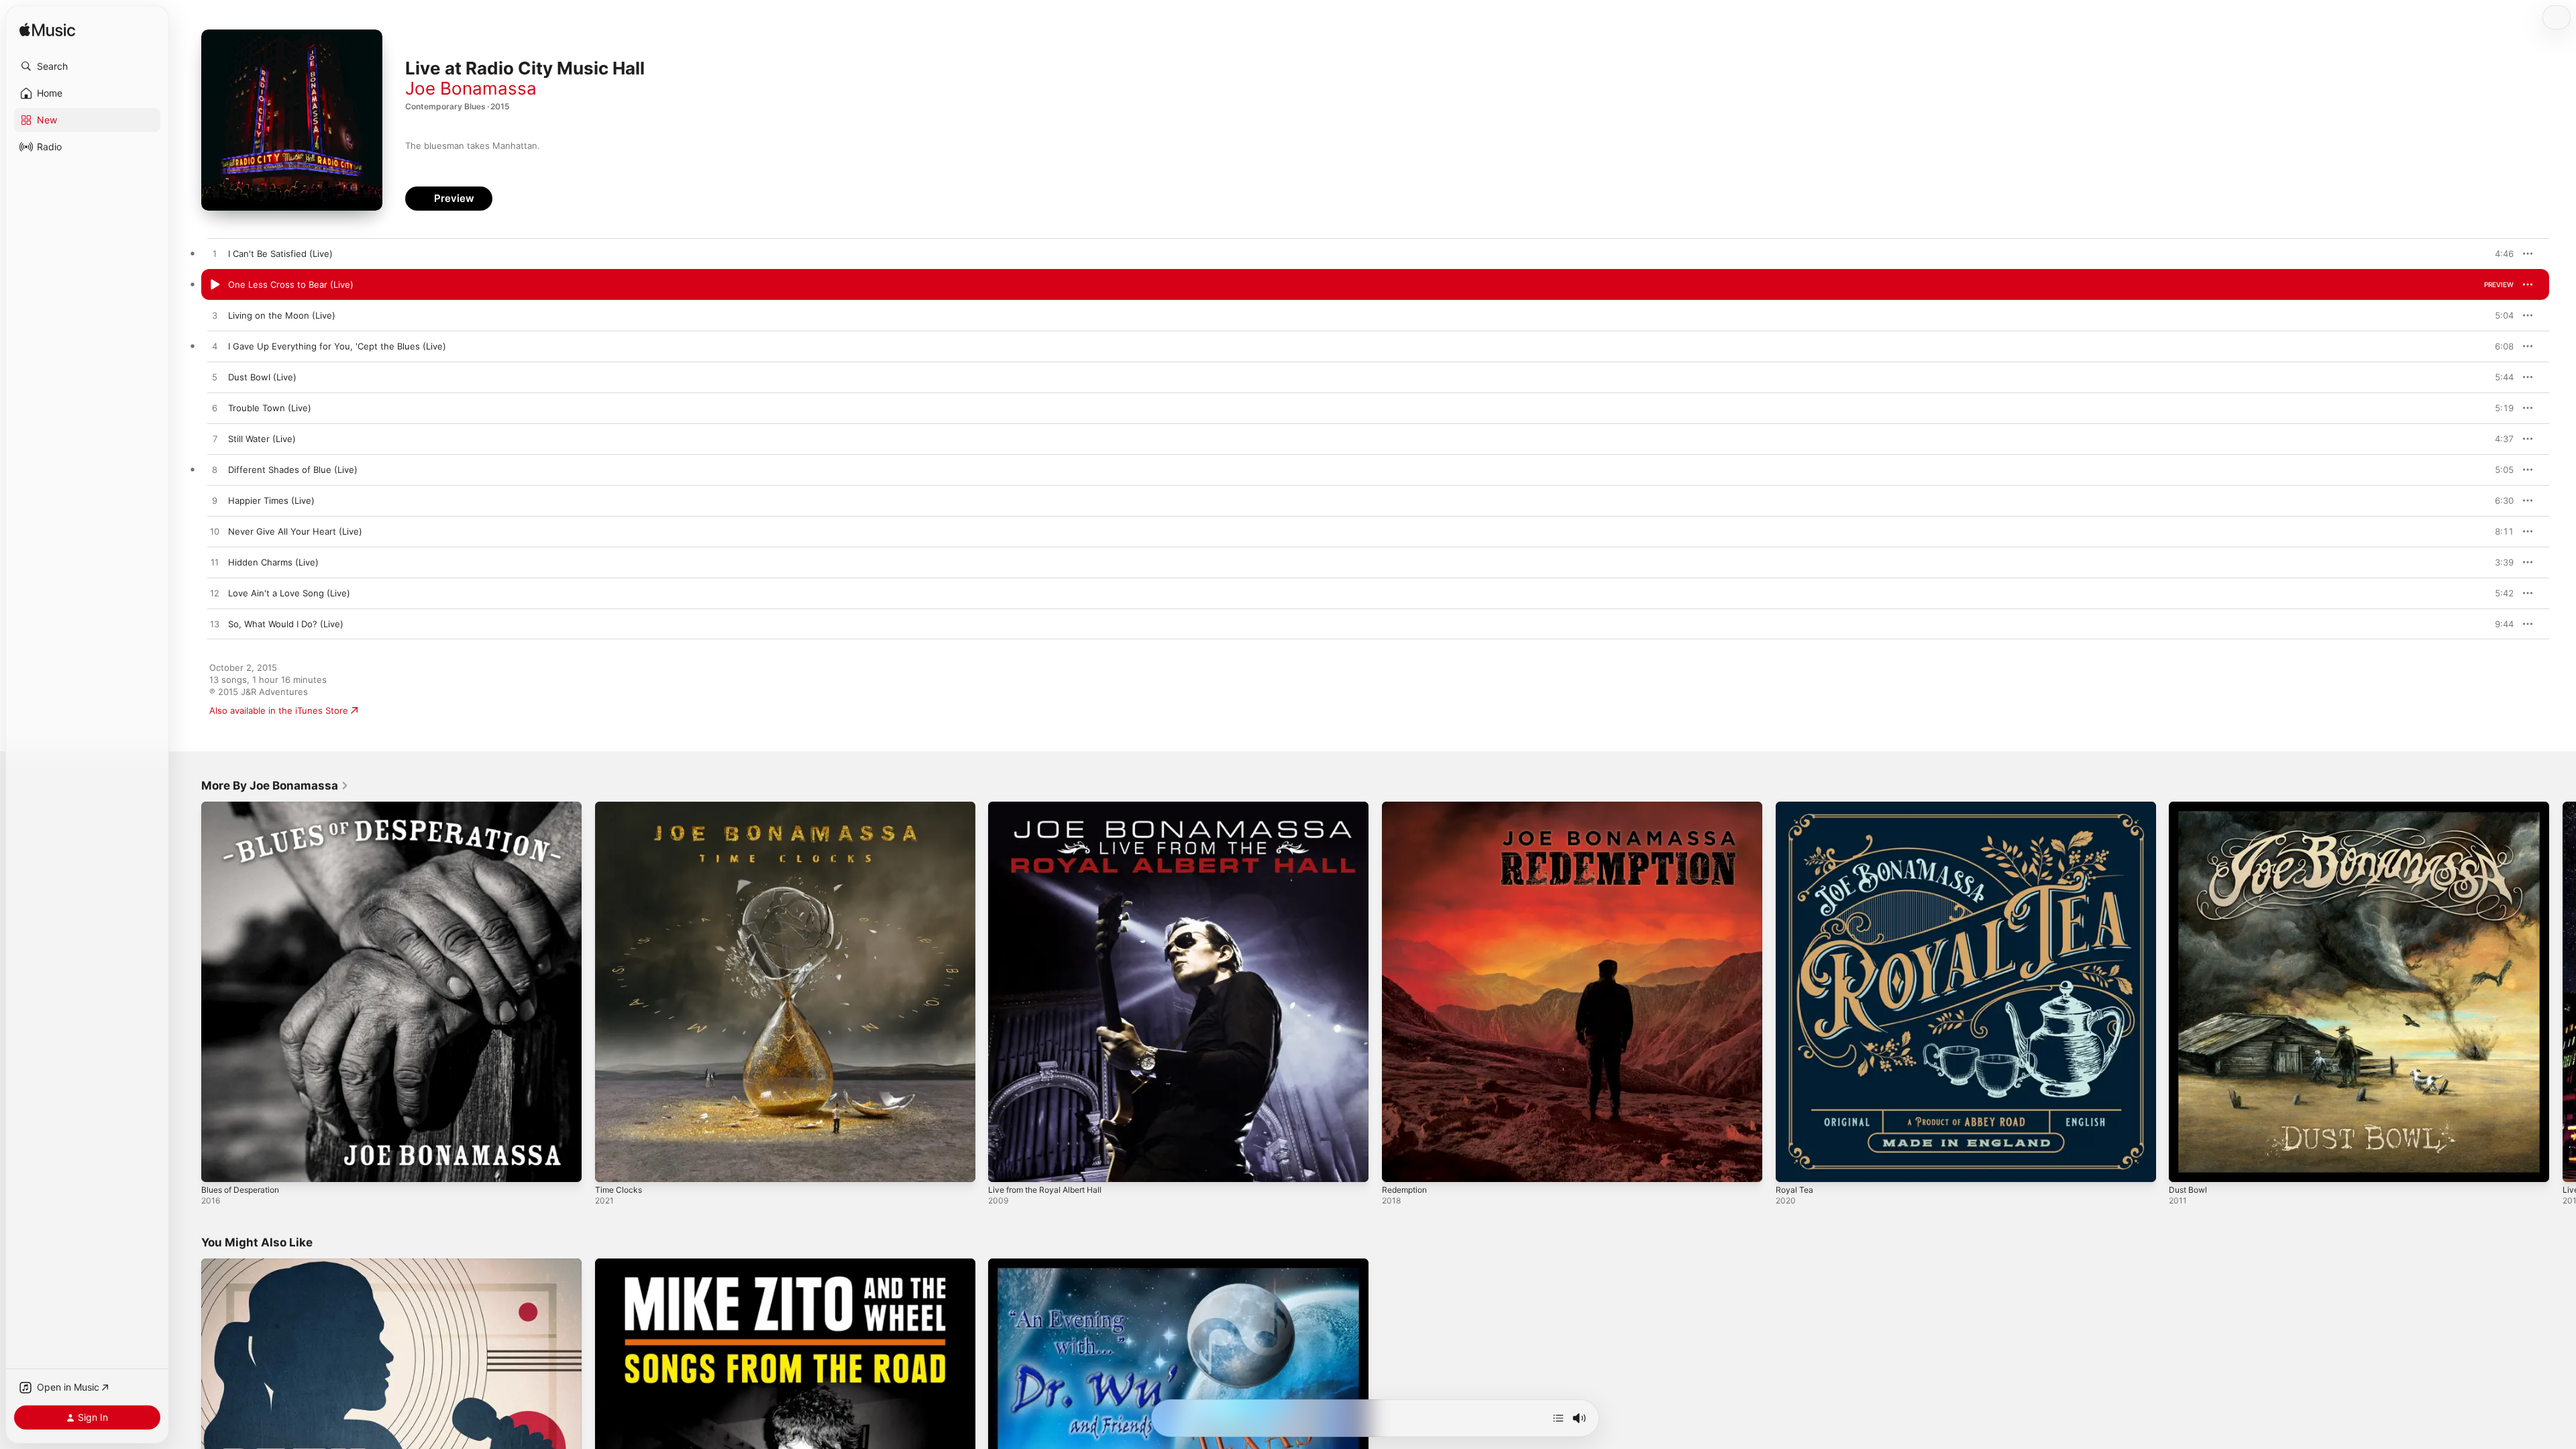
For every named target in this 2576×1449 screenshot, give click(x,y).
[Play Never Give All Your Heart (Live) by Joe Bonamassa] (215, 532)
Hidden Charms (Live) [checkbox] (273, 562)
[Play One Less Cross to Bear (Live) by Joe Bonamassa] (215, 285)
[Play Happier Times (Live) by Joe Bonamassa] (215, 501)
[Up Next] (1558, 1418)
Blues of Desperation (245, 807)
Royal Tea (1795, 807)
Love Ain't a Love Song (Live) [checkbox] (289, 593)
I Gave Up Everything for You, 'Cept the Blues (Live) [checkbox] (337, 346)
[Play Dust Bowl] (2186, 1165)
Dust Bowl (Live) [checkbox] (262, 377)
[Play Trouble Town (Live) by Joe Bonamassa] (215, 409)
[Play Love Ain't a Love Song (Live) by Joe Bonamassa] (215, 594)
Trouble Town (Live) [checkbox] (270, 408)
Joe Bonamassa (471, 88)
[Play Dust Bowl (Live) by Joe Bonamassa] (215, 378)
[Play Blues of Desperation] (218, 1165)
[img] (47, 31)
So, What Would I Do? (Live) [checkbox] (286, 624)
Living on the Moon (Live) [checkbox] (282, 315)
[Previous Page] (188, 991)
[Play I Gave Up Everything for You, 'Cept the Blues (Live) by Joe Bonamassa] (215, 347)
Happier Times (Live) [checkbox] (271, 500)
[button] (87, 66)
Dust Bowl (2190, 807)
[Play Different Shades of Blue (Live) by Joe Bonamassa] (215, 470)
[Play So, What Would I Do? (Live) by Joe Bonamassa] (215, 625)
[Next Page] (2563, 991)
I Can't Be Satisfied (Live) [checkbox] (280, 254)
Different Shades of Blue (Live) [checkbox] (293, 470)
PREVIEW (2499, 254)
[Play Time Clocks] (612, 1165)
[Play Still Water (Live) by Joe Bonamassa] (215, 439)
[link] (275, 786)
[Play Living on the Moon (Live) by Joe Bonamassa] (215, 316)
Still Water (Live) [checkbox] (262, 439)
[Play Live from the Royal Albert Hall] (1005, 1165)
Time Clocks (620, 807)
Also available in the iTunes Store (279, 710)
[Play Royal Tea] (1792, 1165)
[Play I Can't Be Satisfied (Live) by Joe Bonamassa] (215, 254)
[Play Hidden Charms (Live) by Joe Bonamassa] (215, 563)
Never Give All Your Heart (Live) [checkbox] (295, 531)
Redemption (1407, 807)
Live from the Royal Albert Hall (1052, 807)
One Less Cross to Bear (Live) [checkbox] (291, 284)
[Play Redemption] (1399, 1165)
